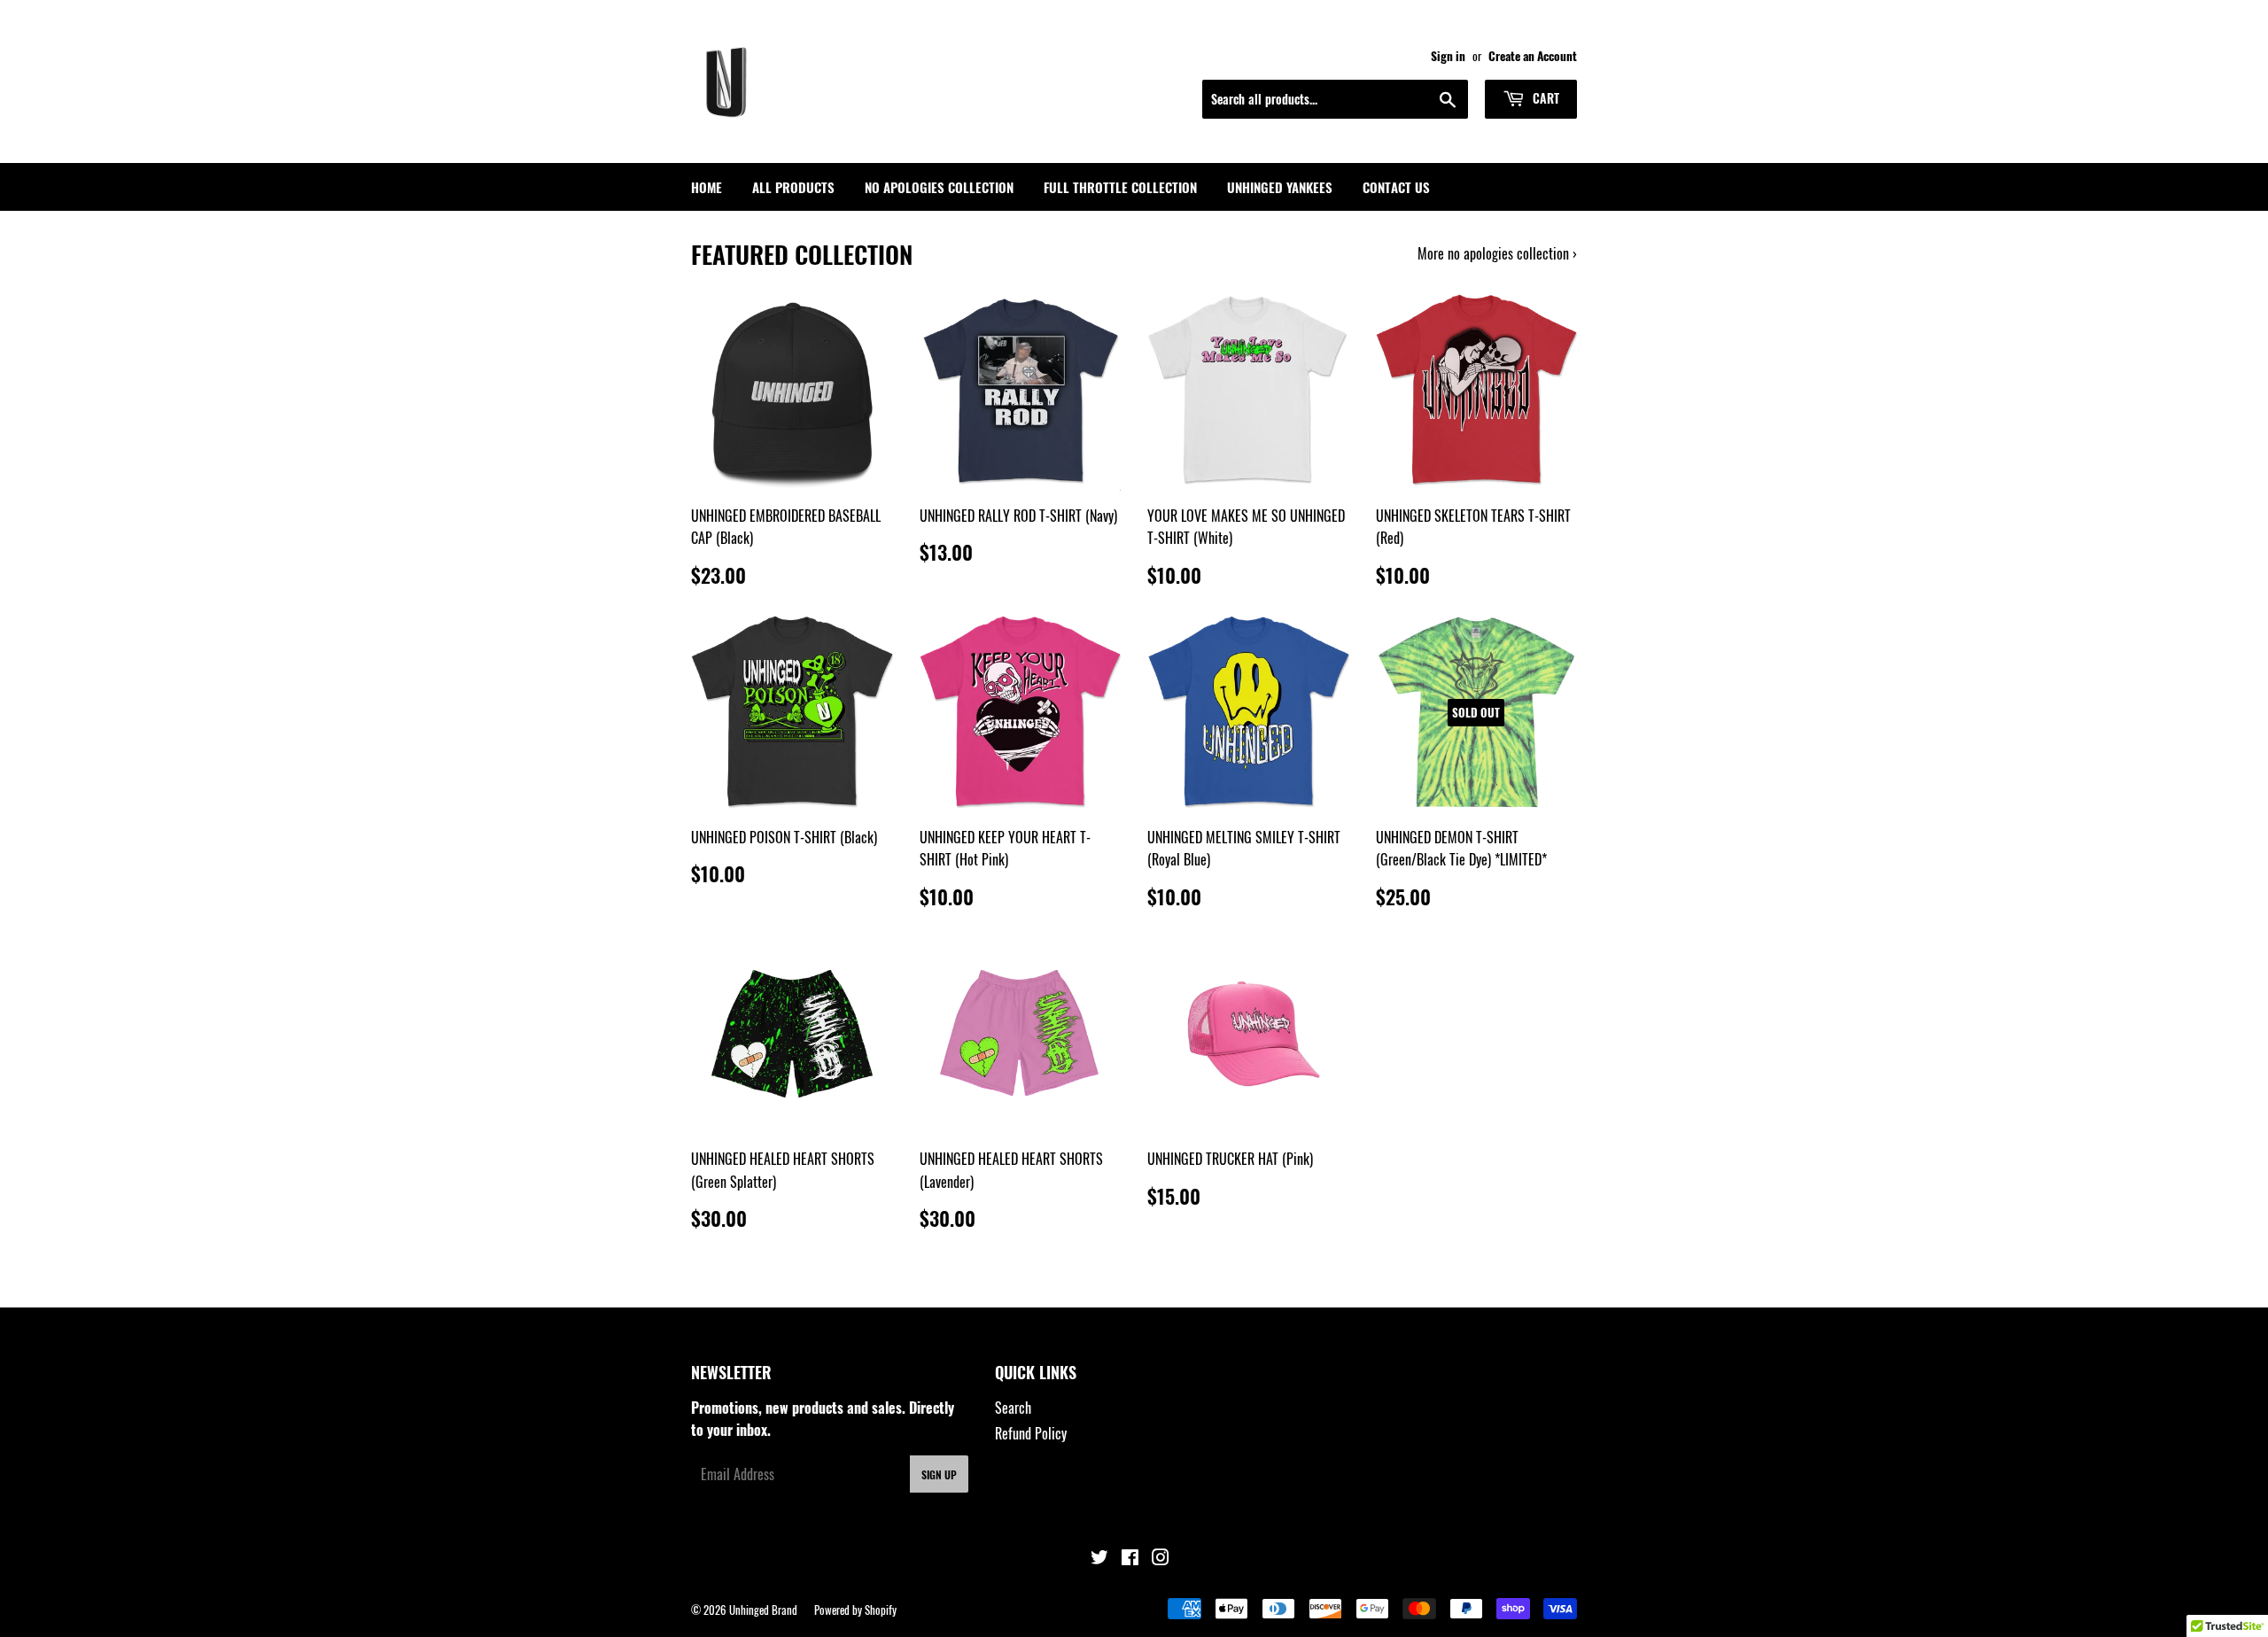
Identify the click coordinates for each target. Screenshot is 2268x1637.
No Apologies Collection (939, 187)
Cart (1544, 98)
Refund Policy (1031, 1433)
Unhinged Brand (763, 1610)
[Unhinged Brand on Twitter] (1099, 1558)
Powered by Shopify (855, 1610)
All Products (793, 187)
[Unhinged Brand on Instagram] (1161, 1558)
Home (707, 187)
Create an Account (1533, 56)
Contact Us (1396, 187)
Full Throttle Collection (1120, 187)
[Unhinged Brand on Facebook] (1130, 1558)
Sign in (1448, 56)
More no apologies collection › (1497, 253)
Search (1013, 1408)
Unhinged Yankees (1280, 187)
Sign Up (939, 1474)
